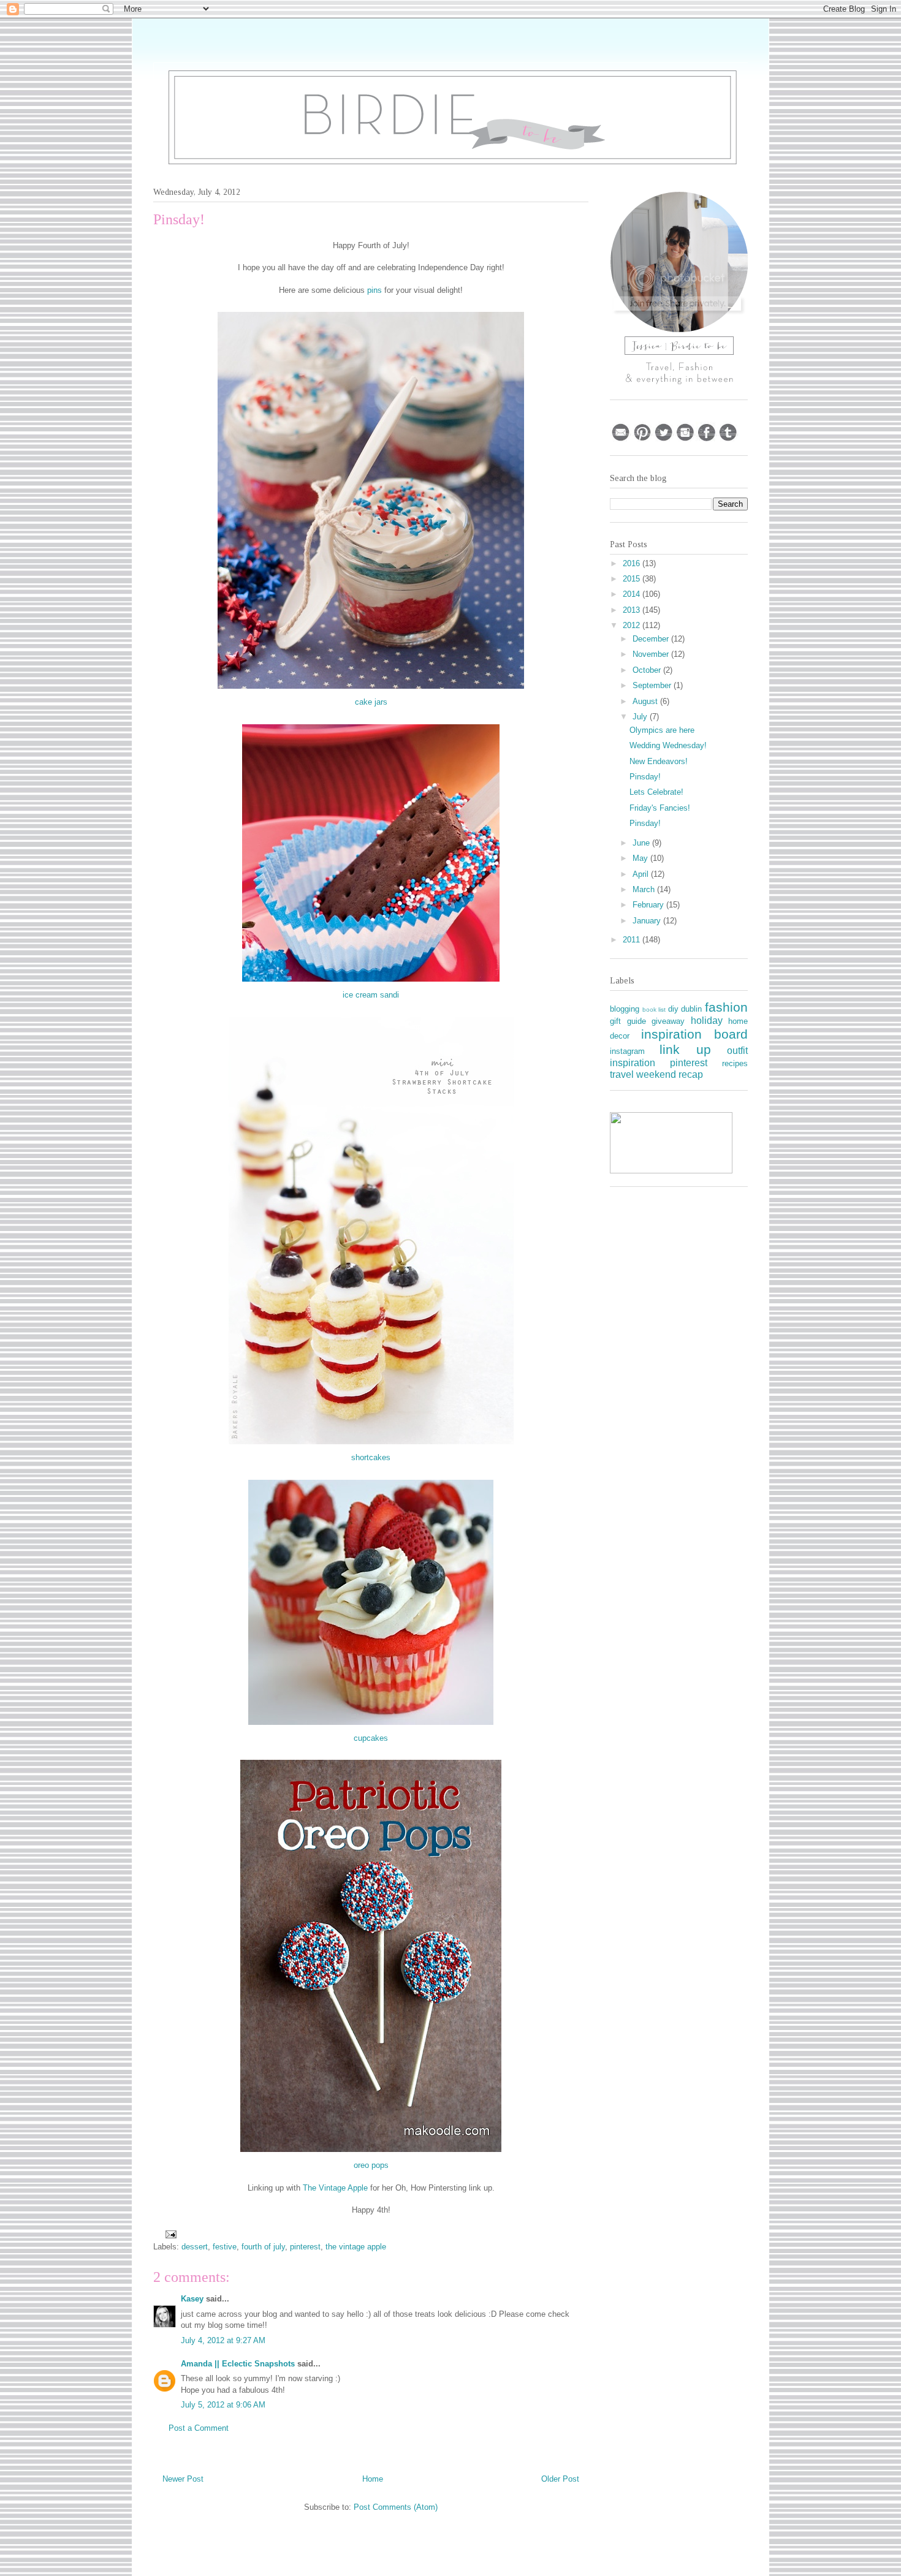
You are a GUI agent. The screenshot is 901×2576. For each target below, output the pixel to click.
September (653, 685)
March (645, 889)
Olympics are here (662, 730)
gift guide (628, 1021)
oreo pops (371, 2165)
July (641, 717)
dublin (691, 1009)
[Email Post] (170, 2234)
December (652, 639)
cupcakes (371, 1738)
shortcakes (371, 1457)
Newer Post (183, 2479)
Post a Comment (199, 2428)
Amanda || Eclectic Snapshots (238, 2364)
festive (225, 2247)
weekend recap (670, 1074)
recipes (735, 1063)
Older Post (560, 2479)
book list (654, 1010)
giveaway (668, 1021)
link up (685, 1049)
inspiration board (695, 1034)
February (649, 905)
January (648, 921)
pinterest (305, 2247)
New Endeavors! (659, 761)
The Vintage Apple (335, 2188)
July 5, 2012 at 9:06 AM (223, 2405)
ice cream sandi (371, 995)
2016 (633, 563)
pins (374, 290)
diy (673, 1009)
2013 (633, 610)
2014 (633, 594)
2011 (633, 940)
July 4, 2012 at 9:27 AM (223, 2340)
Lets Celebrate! (656, 792)
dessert (195, 2247)
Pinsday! (645, 777)
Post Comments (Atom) (396, 2507)
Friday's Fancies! (660, 808)
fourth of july (263, 2247)
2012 (633, 625)
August (646, 701)
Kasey (192, 2299)
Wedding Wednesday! (668, 745)
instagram (627, 1051)
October (648, 670)
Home (373, 2479)
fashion (726, 1007)
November (652, 654)
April (642, 874)
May (641, 858)
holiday (707, 1021)
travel (622, 1074)
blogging (625, 1009)
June (642, 843)
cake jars (371, 702)
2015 (633, 579)
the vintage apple (356, 2247)
